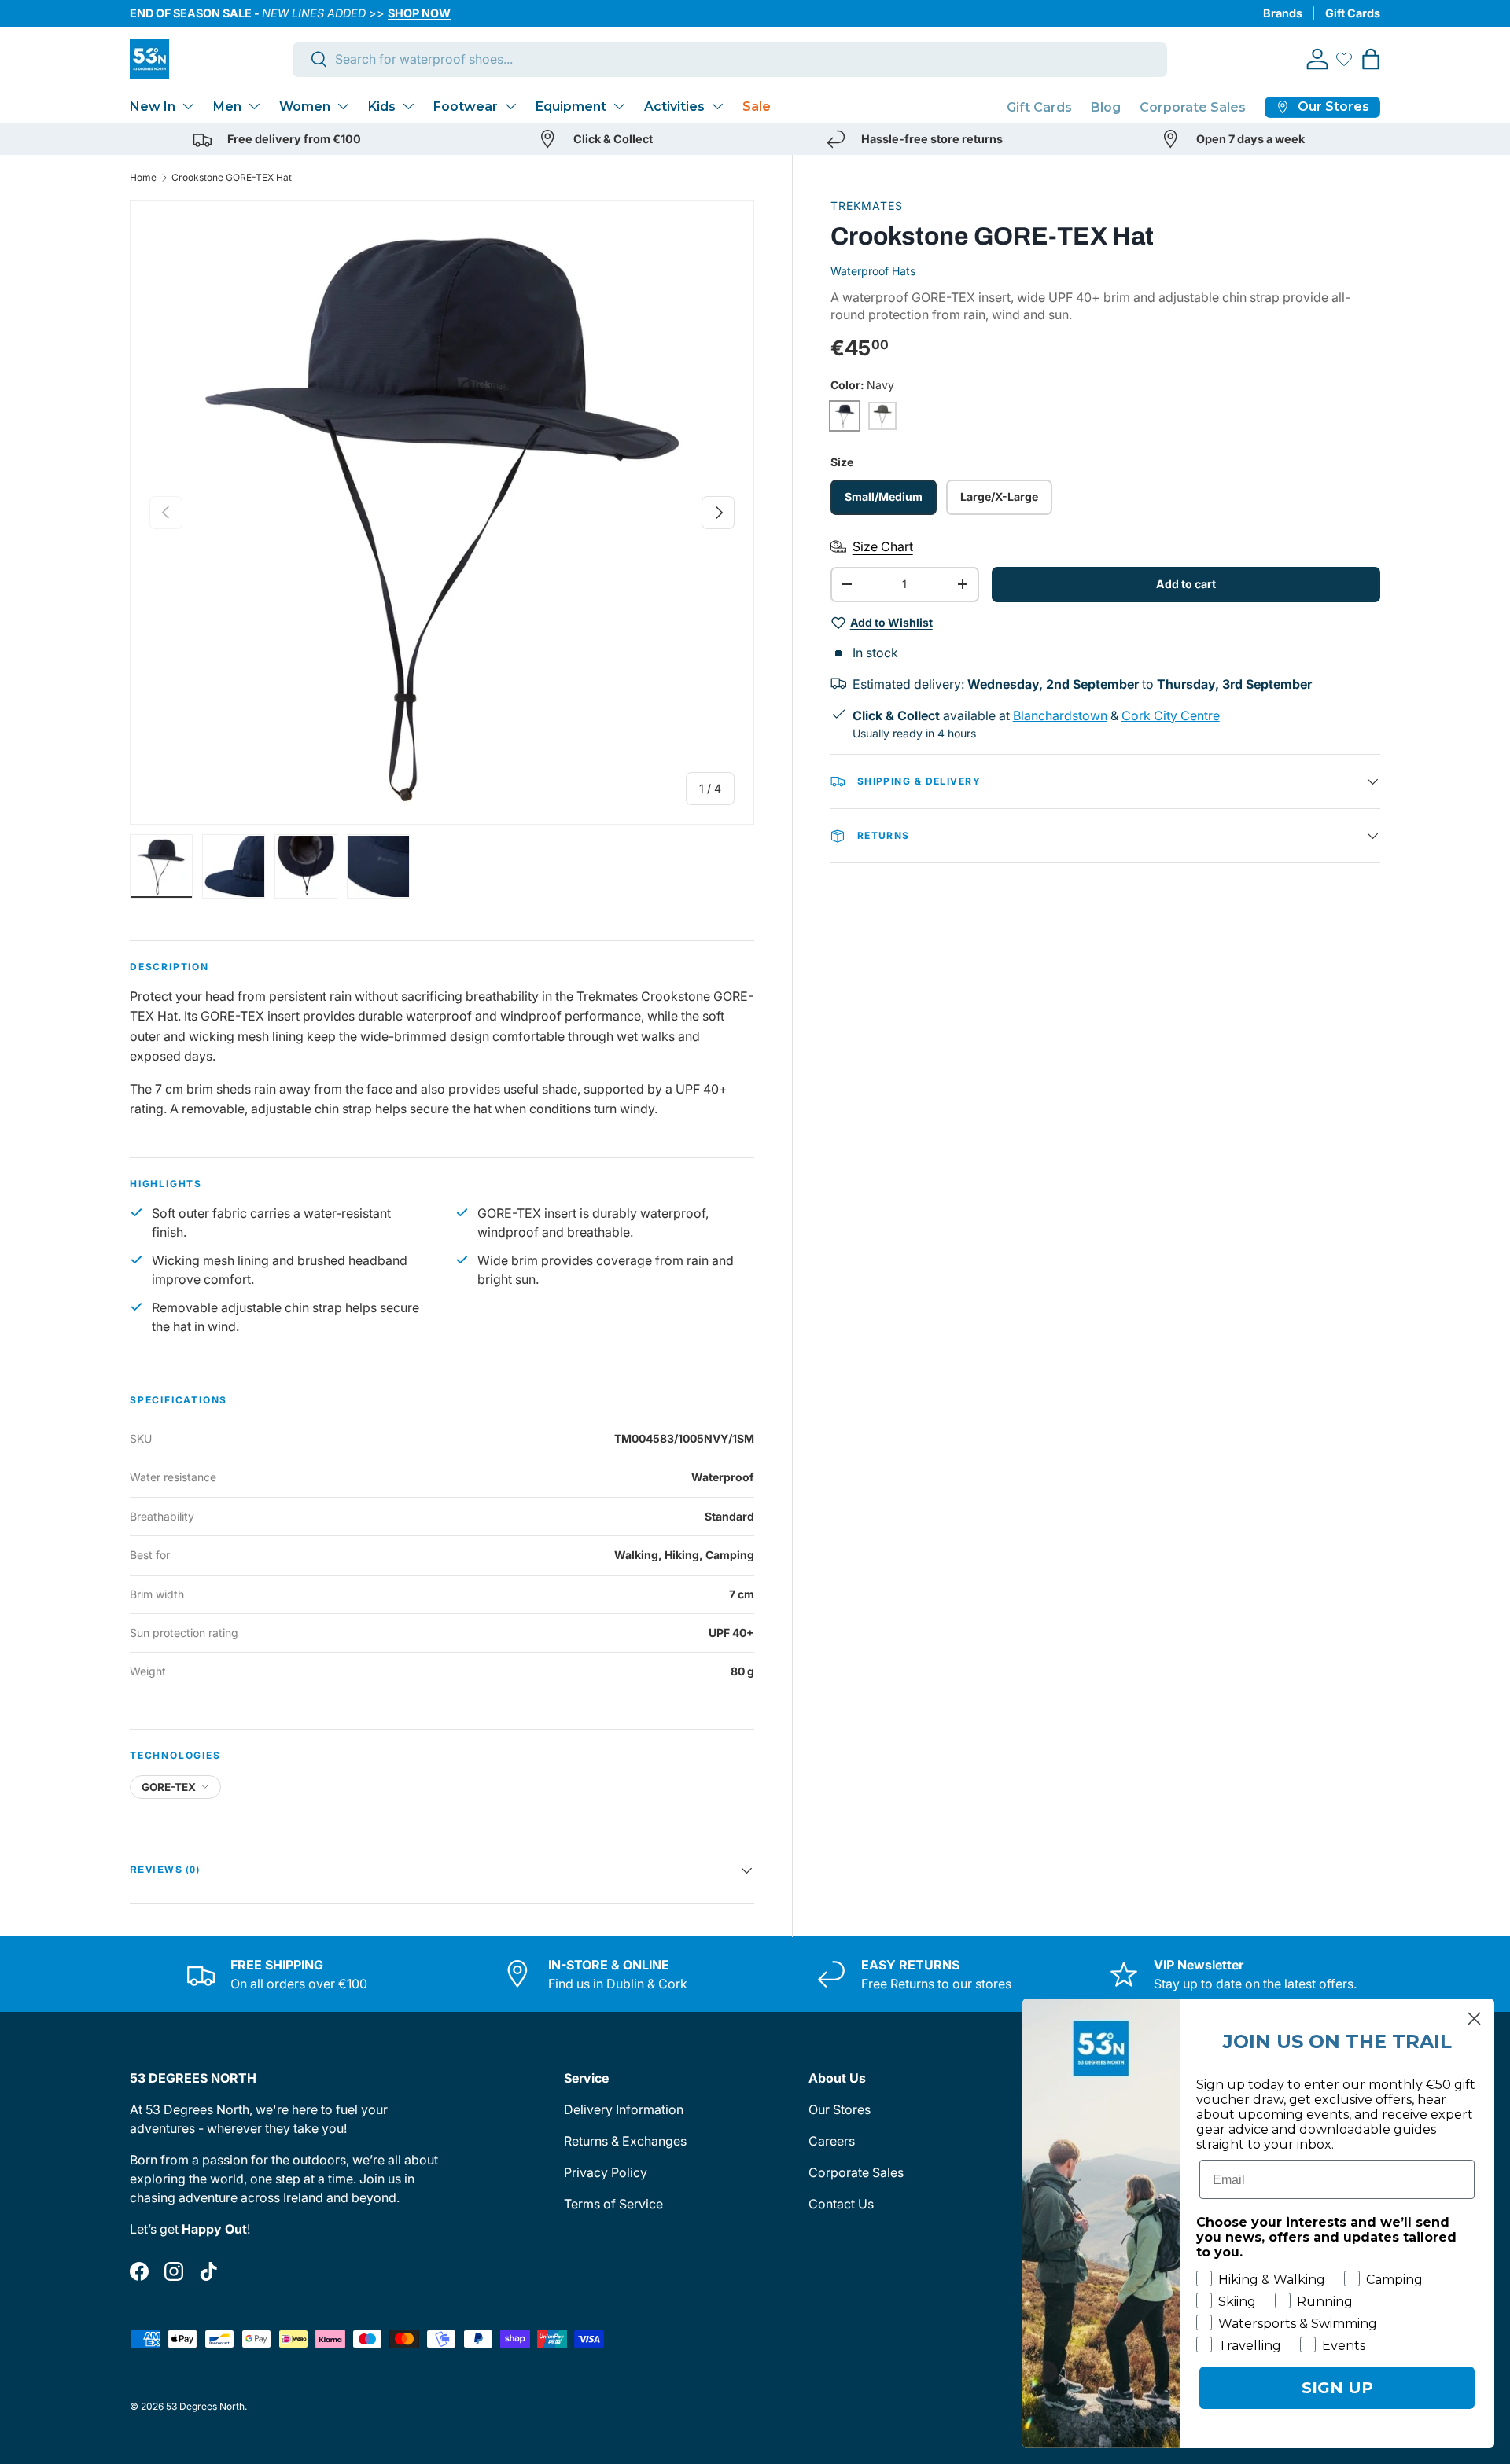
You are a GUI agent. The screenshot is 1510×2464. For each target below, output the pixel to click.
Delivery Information (624, 2109)
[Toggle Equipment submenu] (619, 106)
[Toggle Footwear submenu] (510, 106)
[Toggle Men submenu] (254, 106)
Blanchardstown (1060, 715)
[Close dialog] (1474, 2019)
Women (305, 107)
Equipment (571, 107)
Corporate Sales (1193, 107)
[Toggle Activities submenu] (717, 106)
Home (143, 177)
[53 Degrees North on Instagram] (174, 2271)
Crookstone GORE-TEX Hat (232, 177)
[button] (1371, 59)
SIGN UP (1337, 2388)
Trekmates (867, 206)
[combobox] (730, 59)
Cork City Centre (1171, 715)
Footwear (466, 107)
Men (227, 107)
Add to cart (1186, 584)
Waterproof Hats (873, 271)
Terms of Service (613, 2204)
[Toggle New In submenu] (188, 106)
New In (153, 107)
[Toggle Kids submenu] (408, 106)
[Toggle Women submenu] (343, 106)
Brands (1283, 13)
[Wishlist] (1344, 59)
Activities (674, 107)
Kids (382, 107)
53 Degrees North (205, 2406)
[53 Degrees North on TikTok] (208, 2271)
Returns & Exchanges (625, 2141)
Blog (1106, 107)
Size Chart (883, 546)
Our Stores (840, 2109)
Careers (832, 2141)
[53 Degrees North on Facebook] (139, 2271)
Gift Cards (1353, 13)
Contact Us (841, 2204)
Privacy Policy (606, 2172)
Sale (757, 107)
